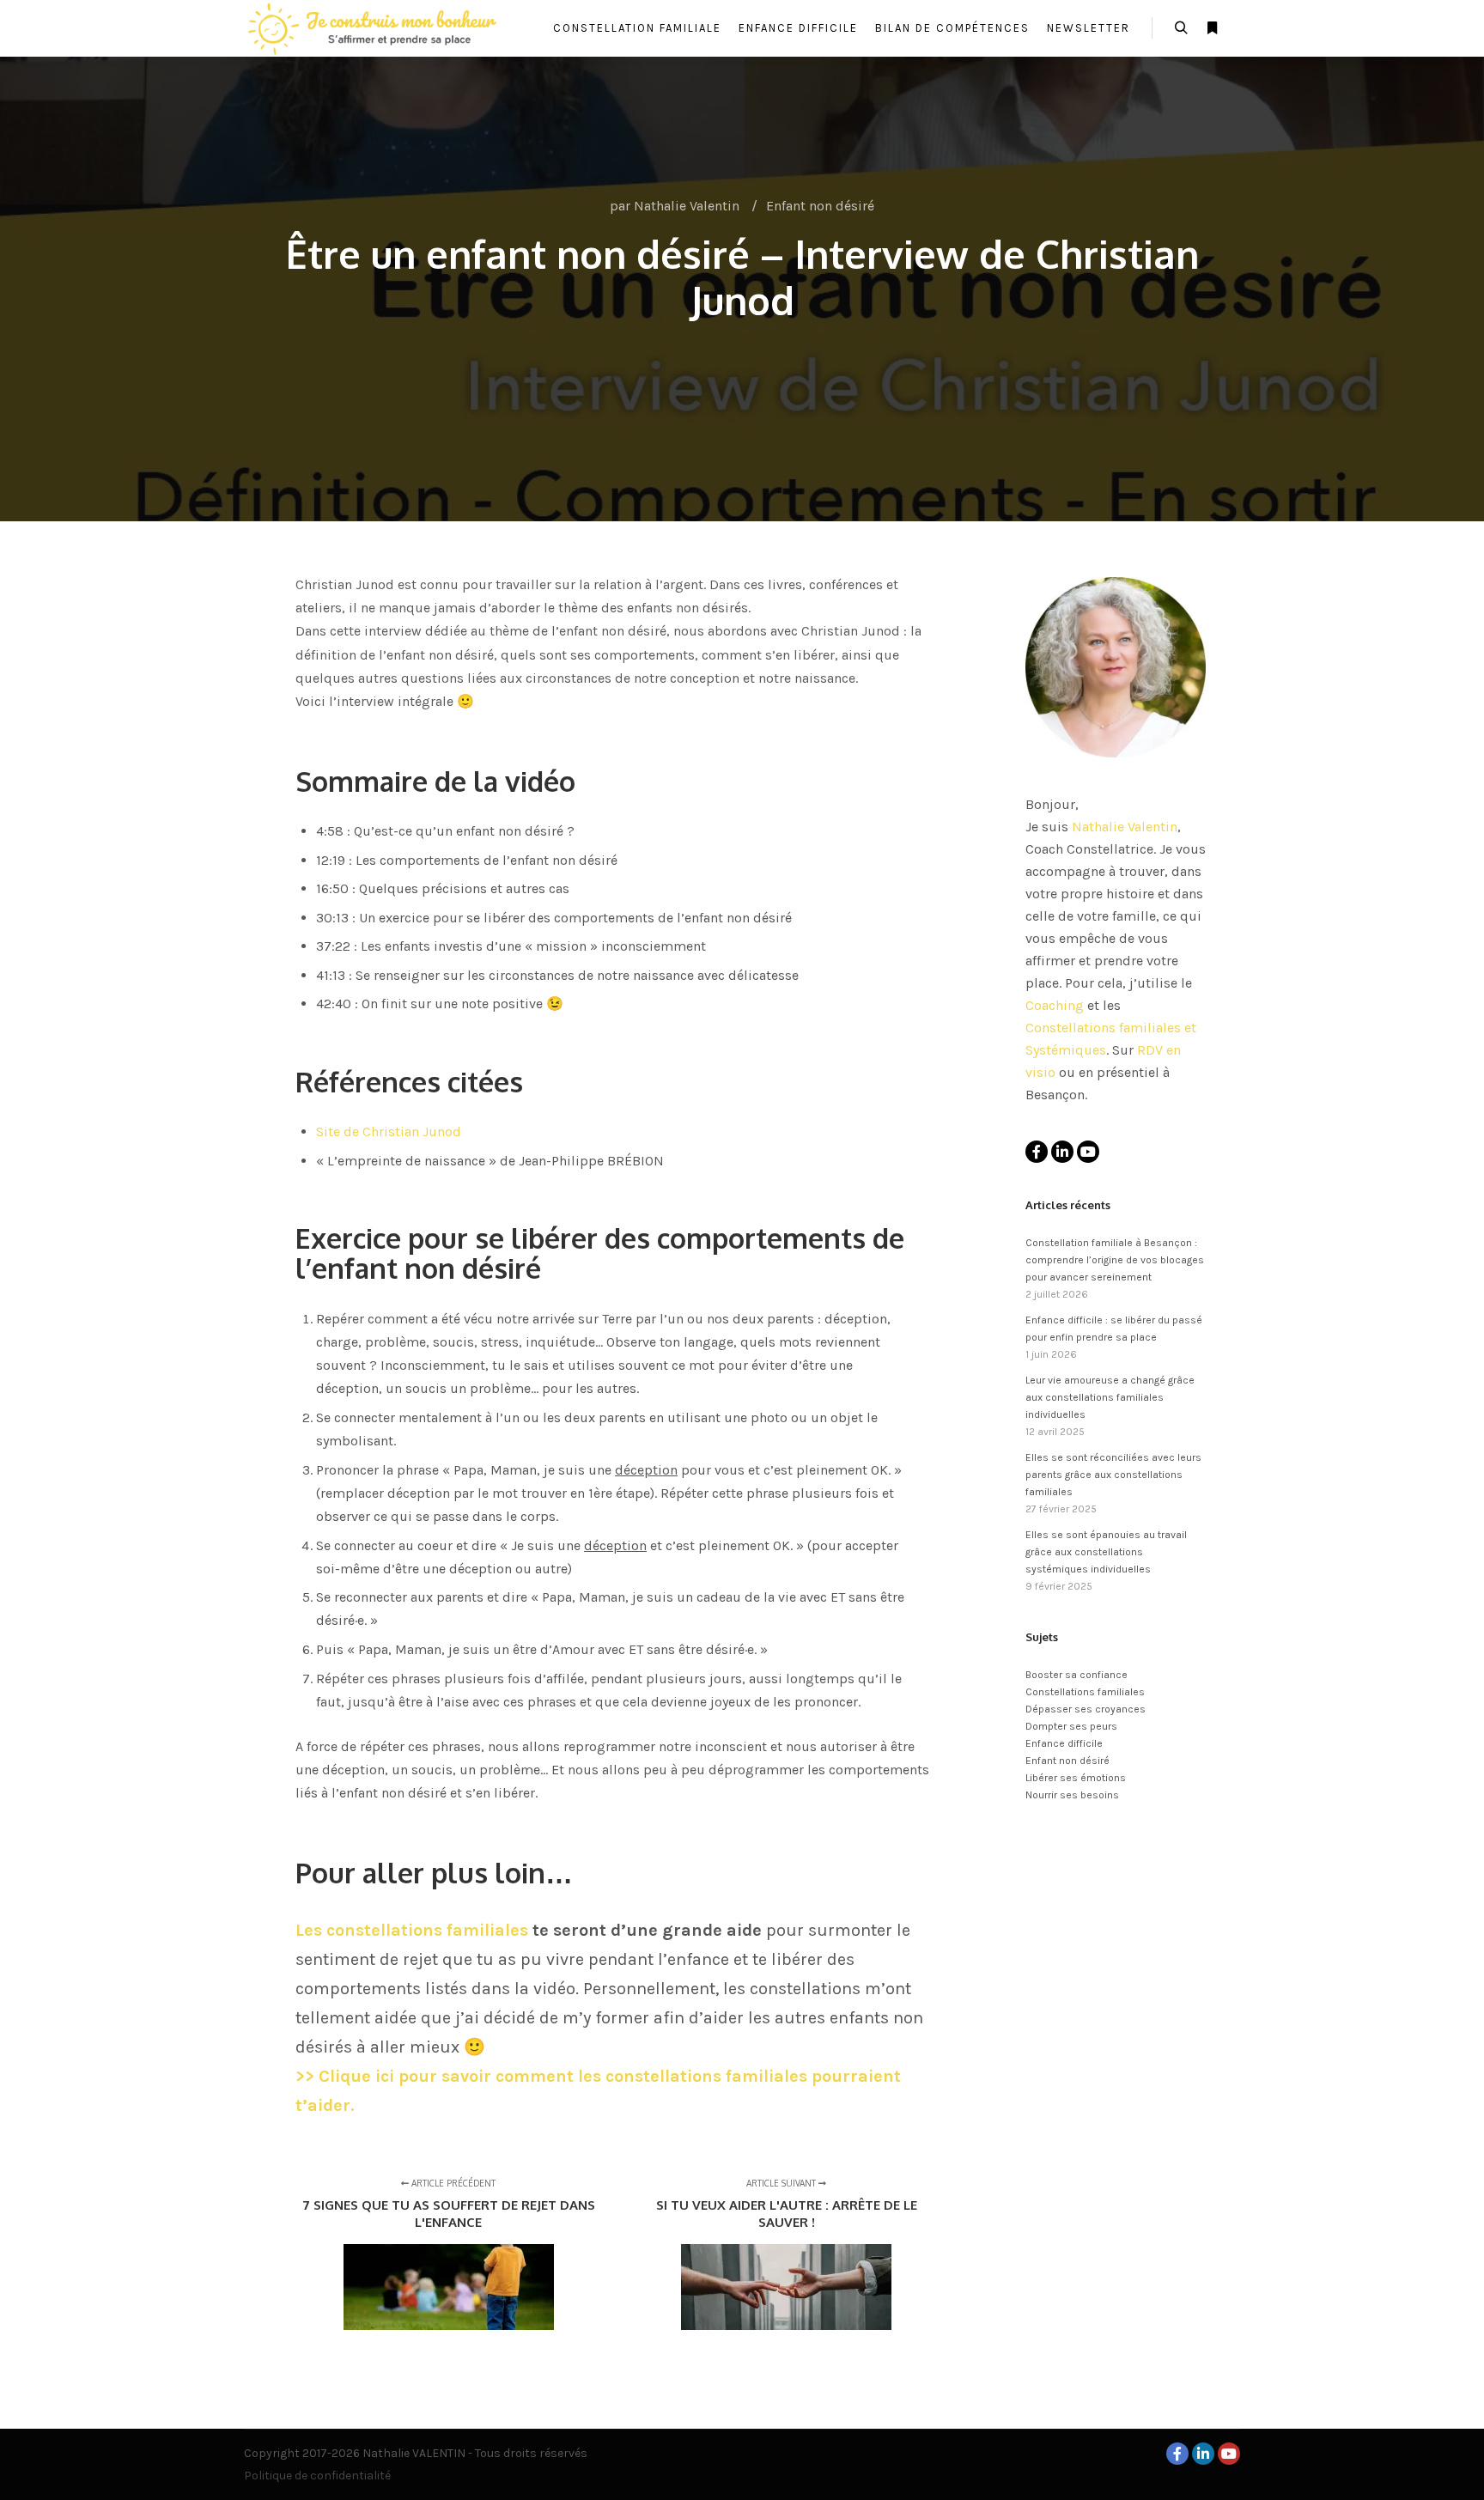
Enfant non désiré (820, 206)
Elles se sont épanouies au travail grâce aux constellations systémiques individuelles (1106, 1552)
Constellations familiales (1085, 1692)
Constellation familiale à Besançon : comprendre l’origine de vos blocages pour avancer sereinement (1115, 1260)
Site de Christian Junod (389, 1131)
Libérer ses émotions (1076, 1778)
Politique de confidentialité (317, 2476)
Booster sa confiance (1077, 1675)
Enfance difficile (1064, 1743)
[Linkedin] (1062, 1152)
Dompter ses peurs (1071, 1726)
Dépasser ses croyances (1086, 1709)
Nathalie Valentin (1125, 827)
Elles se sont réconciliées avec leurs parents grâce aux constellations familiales (1113, 1475)
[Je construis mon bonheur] (373, 28)
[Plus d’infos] (1212, 28)
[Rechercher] (1181, 28)
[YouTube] (1088, 1152)
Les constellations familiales (412, 1930)
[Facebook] (1037, 1152)
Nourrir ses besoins (1072, 1795)
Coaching (1055, 1005)
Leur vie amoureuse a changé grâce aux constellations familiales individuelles (1110, 1397)
